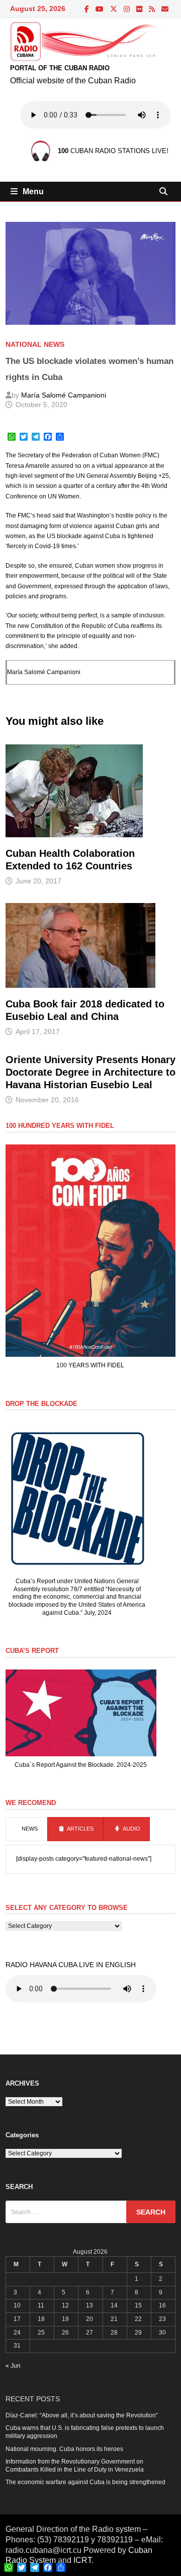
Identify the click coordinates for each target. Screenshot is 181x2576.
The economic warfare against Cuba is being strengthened (85, 2482)
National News (35, 344)
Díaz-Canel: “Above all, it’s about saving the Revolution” (82, 2415)
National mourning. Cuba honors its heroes (64, 2449)
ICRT (82, 2560)
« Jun (13, 2366)
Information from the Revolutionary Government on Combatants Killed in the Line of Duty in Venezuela (75, 2466)
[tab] (26, 1829)
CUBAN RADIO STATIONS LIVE (112, 151)
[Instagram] (127, 10)
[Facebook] (87, 10)
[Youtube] (100, 10)
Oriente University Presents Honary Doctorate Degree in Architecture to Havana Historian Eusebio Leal (90, 1072)
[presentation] (26, 1829)
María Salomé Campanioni (64, 395)
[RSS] (153, 10)
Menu (33, 191)
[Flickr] (140, 10)
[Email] (165, 10)
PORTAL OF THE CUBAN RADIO (60, 68)
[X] (114, 10)
